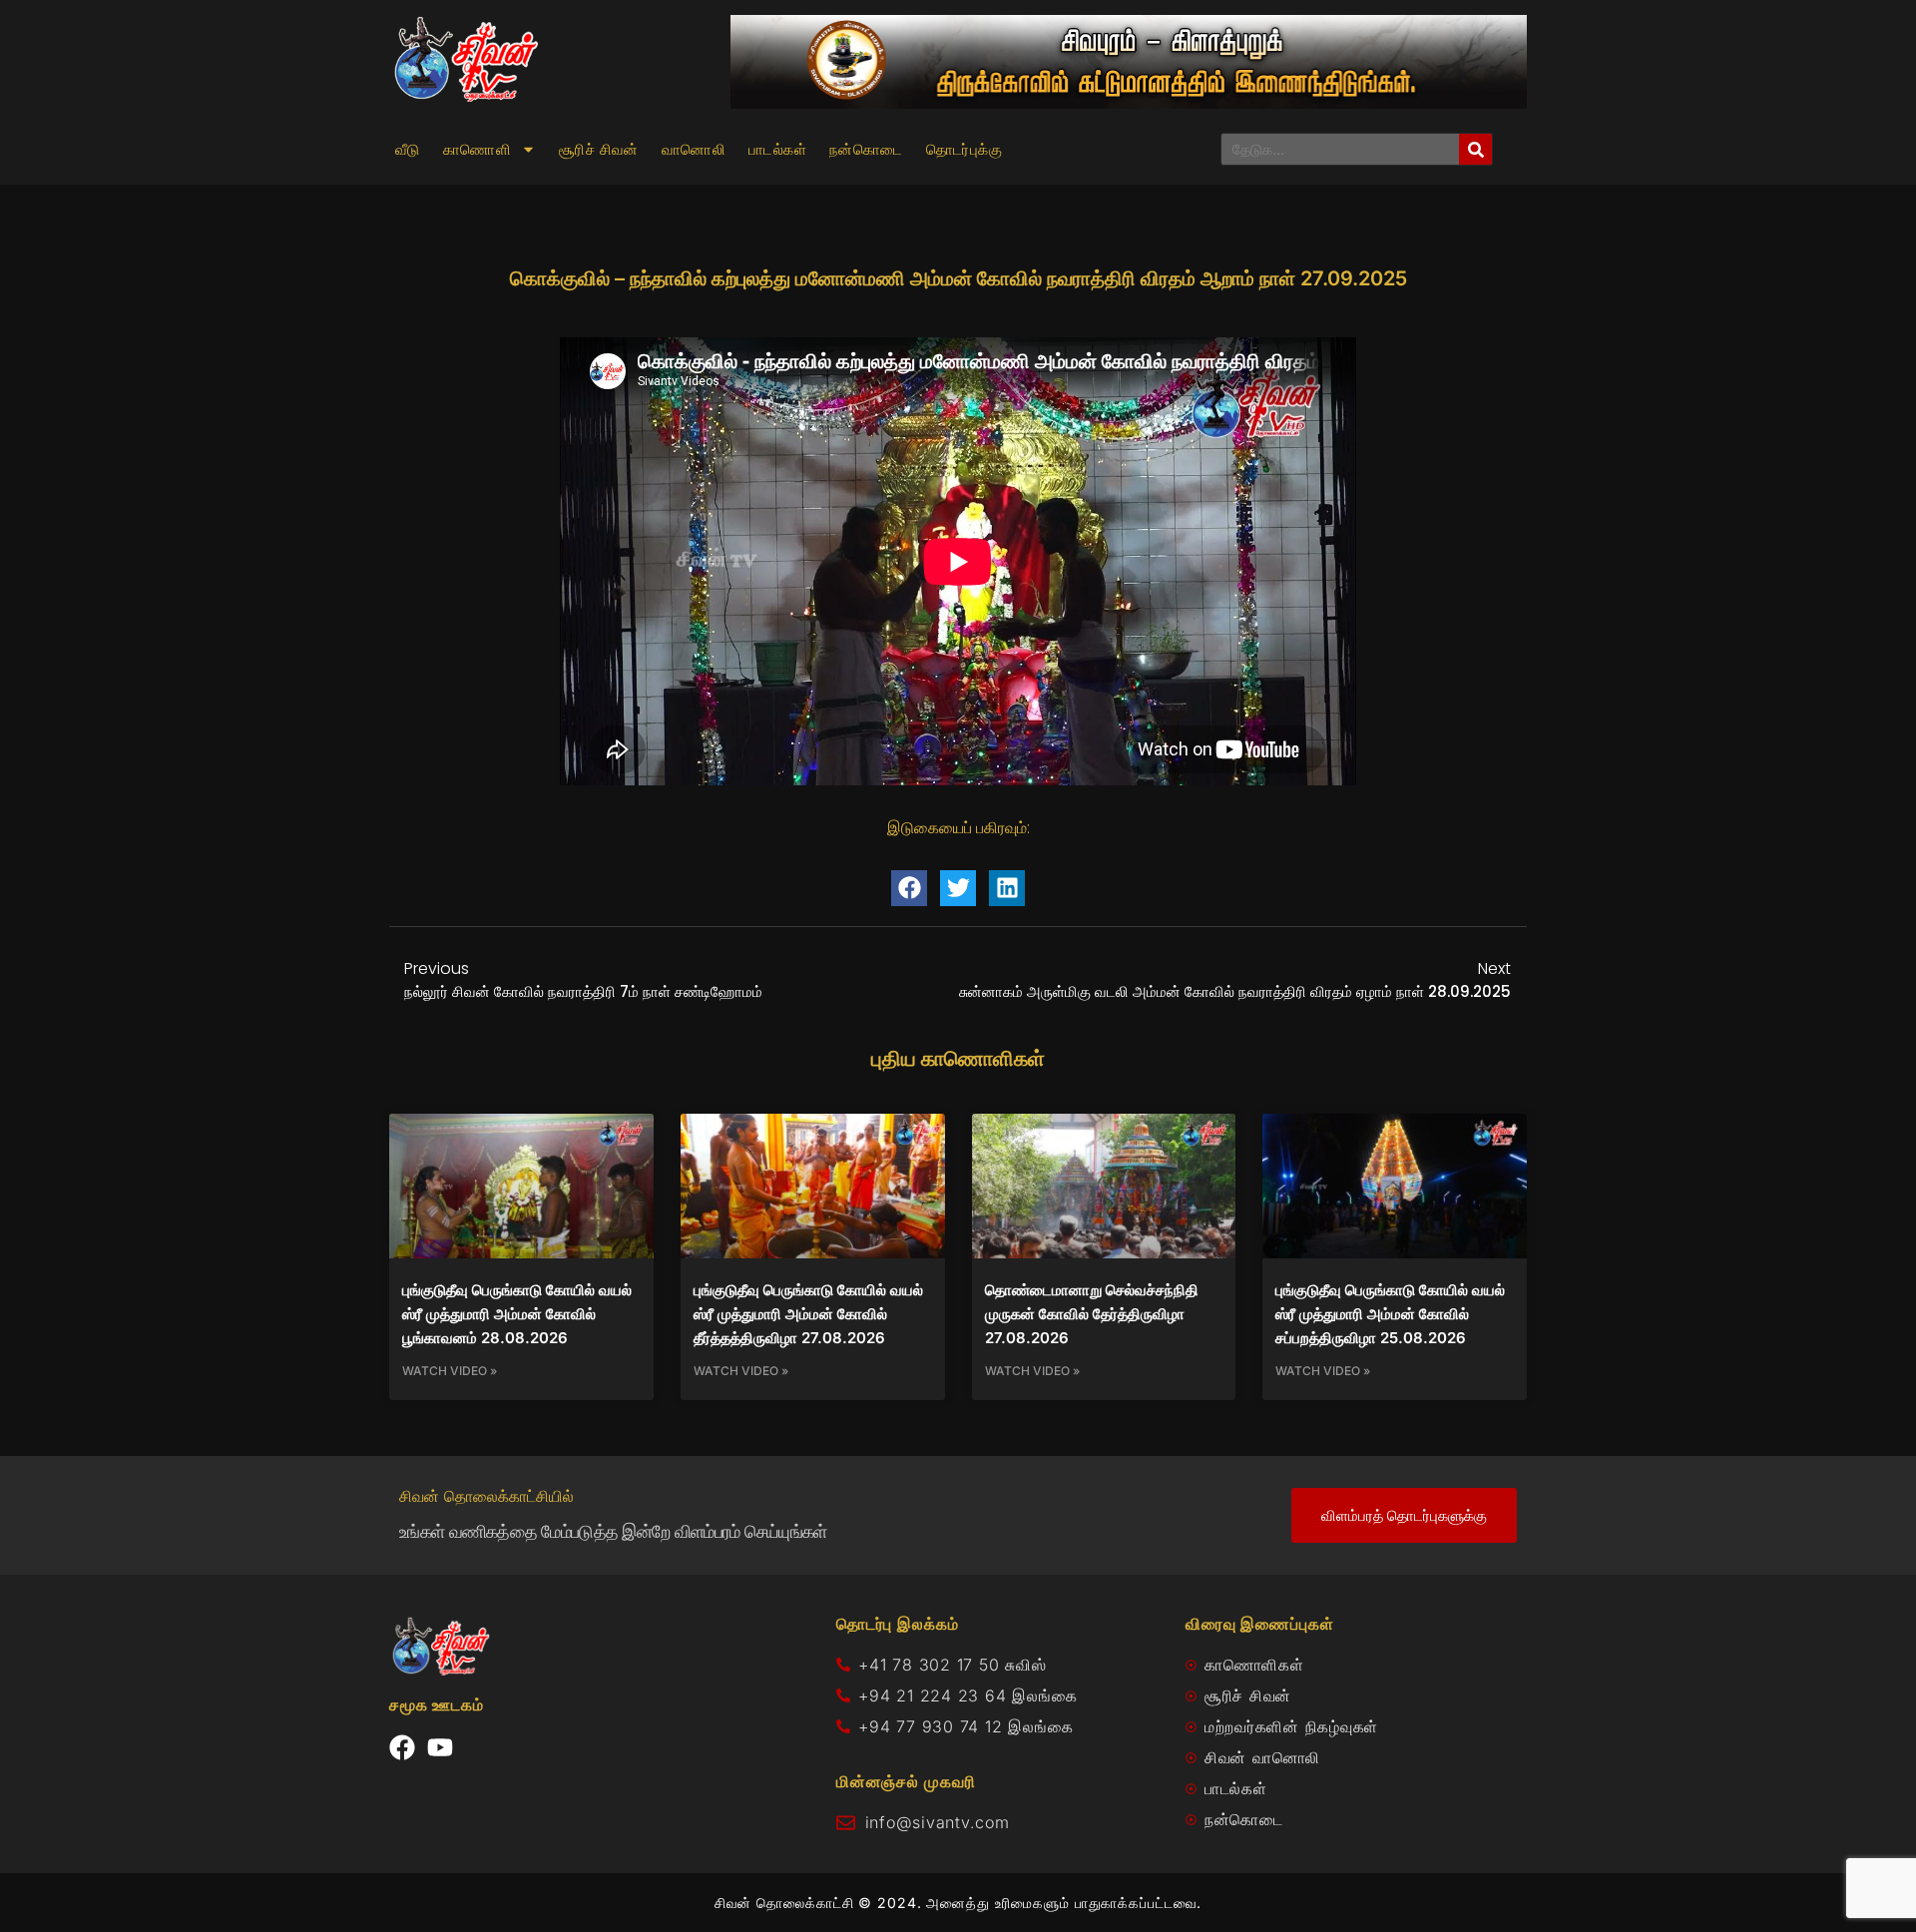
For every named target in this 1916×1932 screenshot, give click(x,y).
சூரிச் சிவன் (599, 150)
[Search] (1475, 149)
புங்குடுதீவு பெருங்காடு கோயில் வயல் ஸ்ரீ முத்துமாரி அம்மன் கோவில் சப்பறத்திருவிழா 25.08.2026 (1390, 1314)
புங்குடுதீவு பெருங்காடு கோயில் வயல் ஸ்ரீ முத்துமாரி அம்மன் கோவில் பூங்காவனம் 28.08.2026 (517, 1314)
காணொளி (477, 150)
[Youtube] (440, 1747)
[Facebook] (402, 1747)
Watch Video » (450, 1371)
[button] (909, 888)
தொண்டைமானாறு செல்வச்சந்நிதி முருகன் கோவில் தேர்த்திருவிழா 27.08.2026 (1092, 1314)
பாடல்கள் (777, 150)
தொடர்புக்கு (964, 150)
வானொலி (694, 150)
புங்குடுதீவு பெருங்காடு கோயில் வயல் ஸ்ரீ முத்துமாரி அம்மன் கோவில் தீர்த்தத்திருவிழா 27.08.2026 (808, 1314)
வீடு (408, 150)
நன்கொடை (866, 150)
